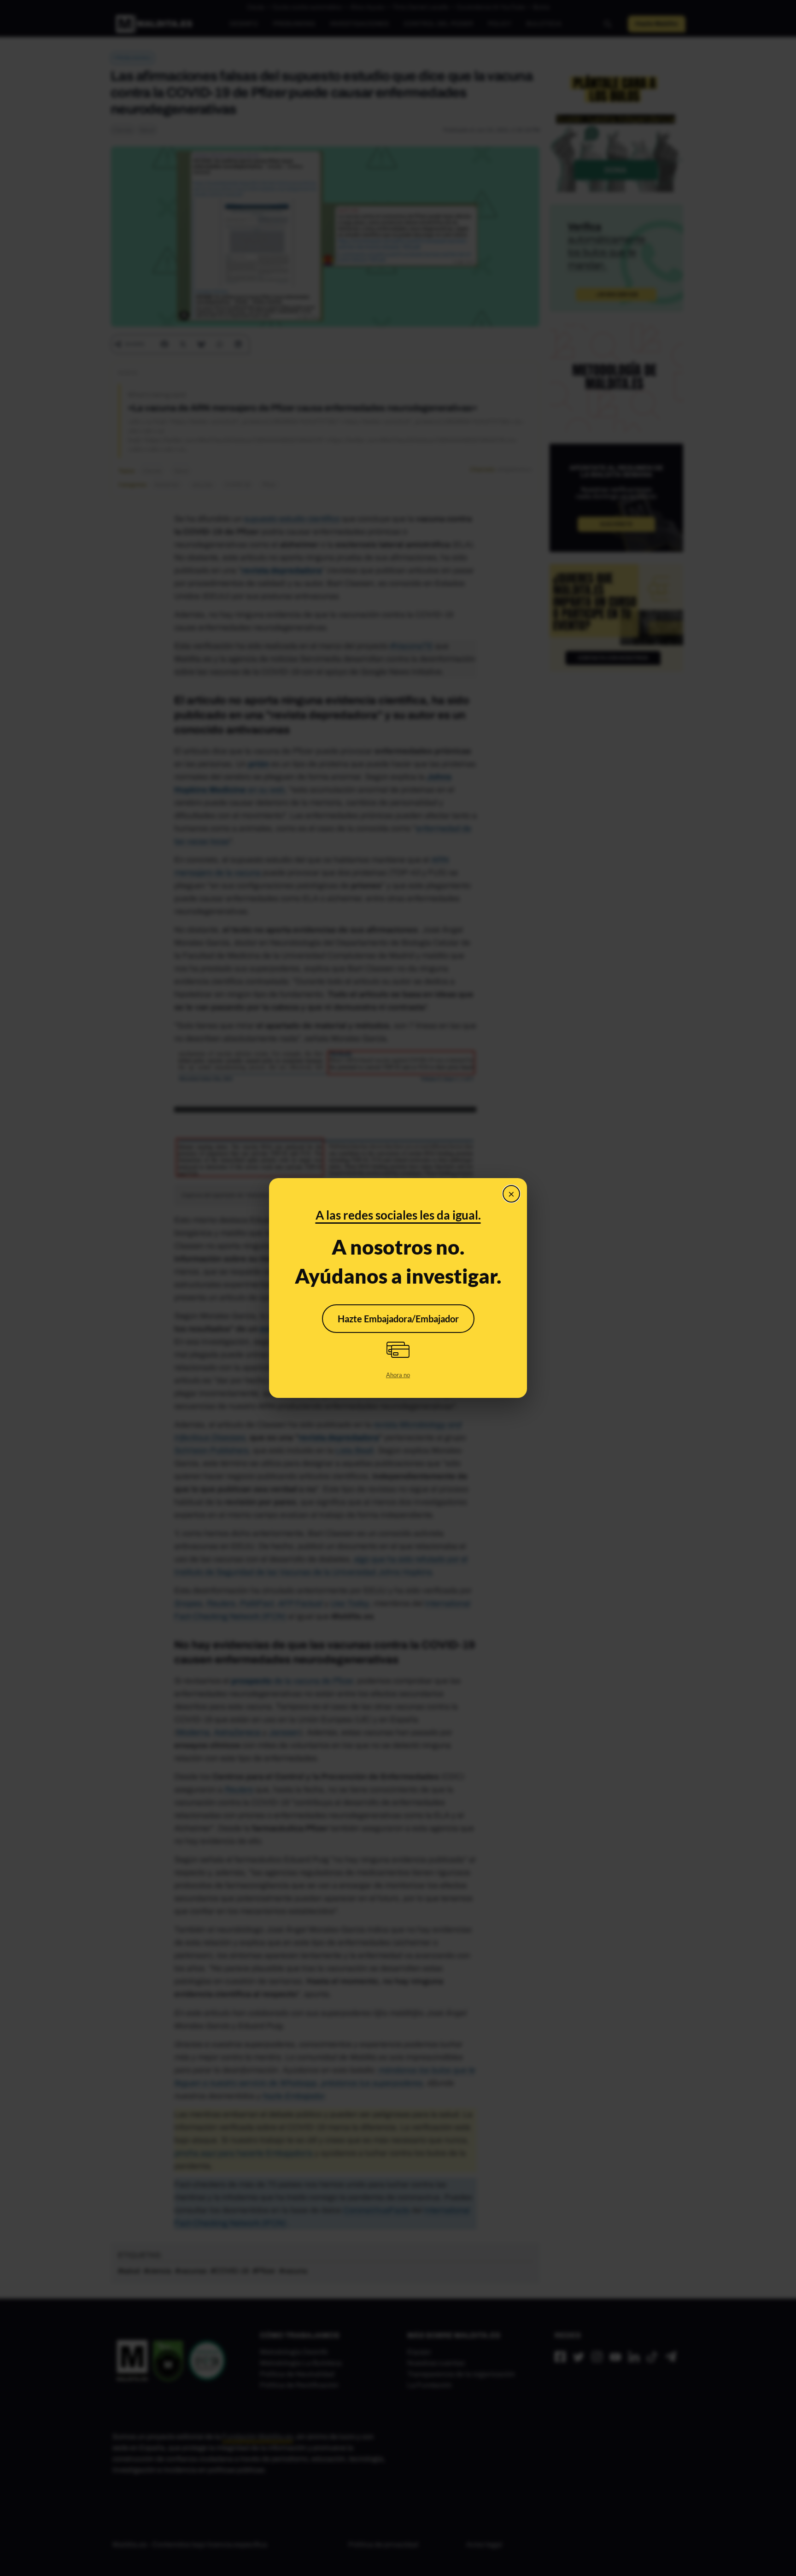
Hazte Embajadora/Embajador (398, 1319)
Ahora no (398, 1375)
